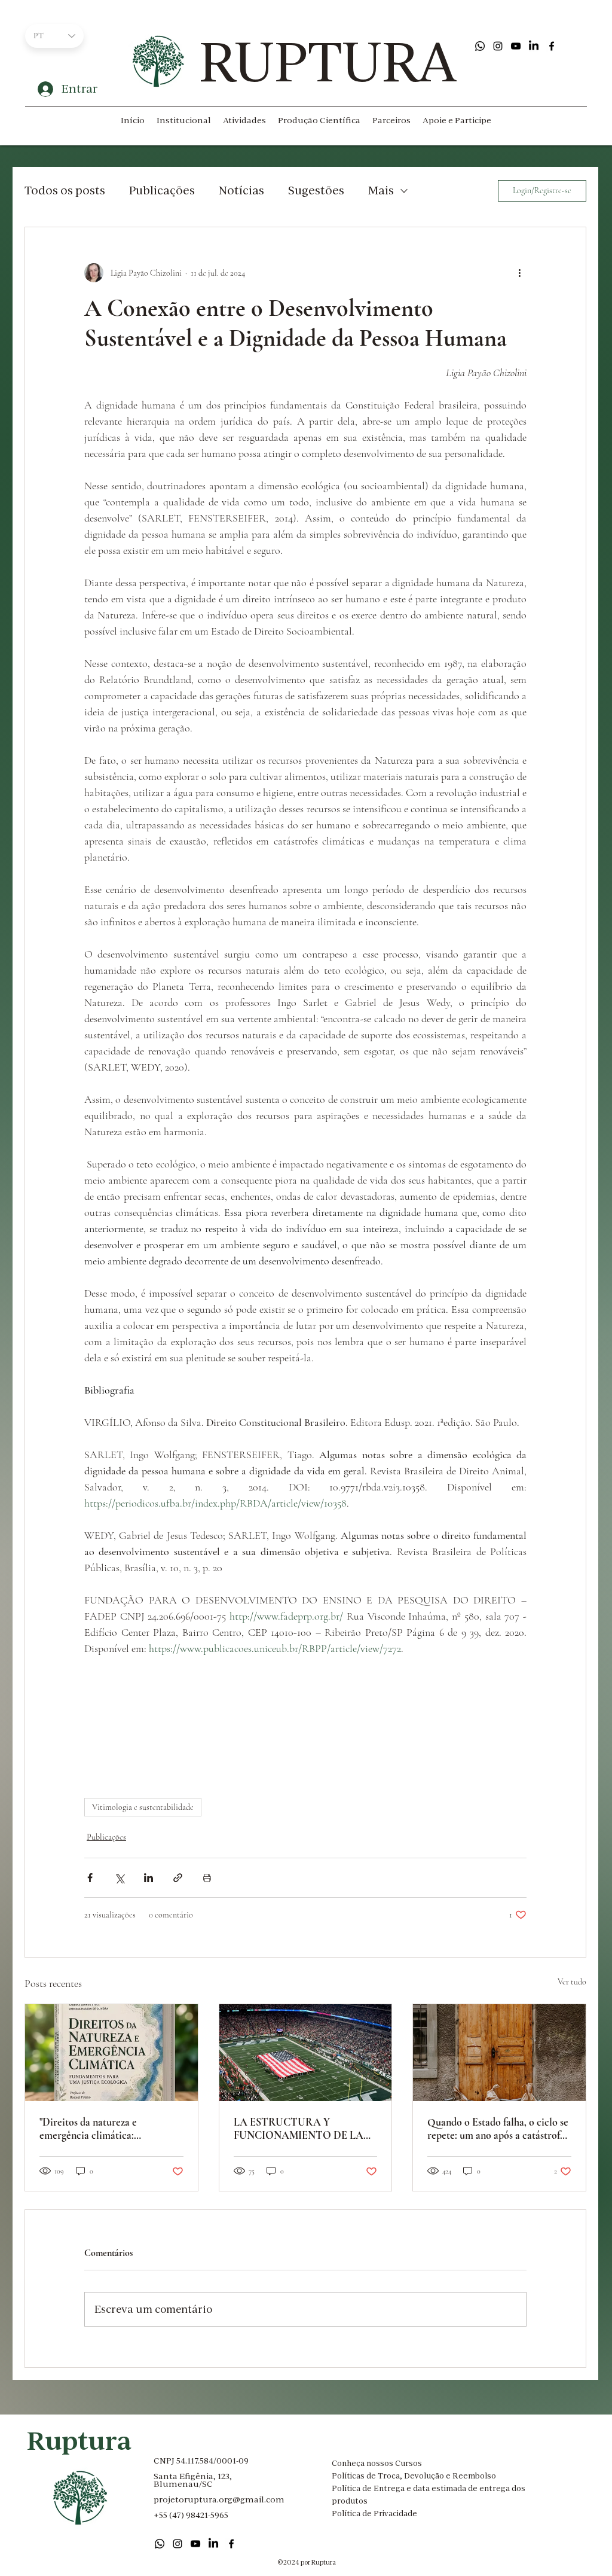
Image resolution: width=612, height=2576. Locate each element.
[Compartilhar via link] (178, 1878)
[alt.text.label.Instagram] (498, 46)
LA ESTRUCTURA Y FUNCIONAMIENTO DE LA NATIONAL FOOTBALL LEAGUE (299, 2129)
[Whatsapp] (480, 46)
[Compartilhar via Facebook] (90, 1878)
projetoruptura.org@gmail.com (219, 2499)
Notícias (241, 190)
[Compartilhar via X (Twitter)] (119, 1878)
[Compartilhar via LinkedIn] (149, 1878)
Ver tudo (572, 1982)
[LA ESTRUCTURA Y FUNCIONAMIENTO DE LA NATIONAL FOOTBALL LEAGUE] (306, 2053)
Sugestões (316, 190)
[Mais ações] (519, 273)
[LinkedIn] (534, 46)
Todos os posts (65, 190)
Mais (381, 190)
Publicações (162, 190)
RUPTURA (328, 61)
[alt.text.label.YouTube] (516, 46)
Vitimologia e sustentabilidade (143, 1807)
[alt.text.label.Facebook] (552, 46)
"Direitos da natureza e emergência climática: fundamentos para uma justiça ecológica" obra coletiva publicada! (103, 2129)
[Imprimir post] (207, 1878)
